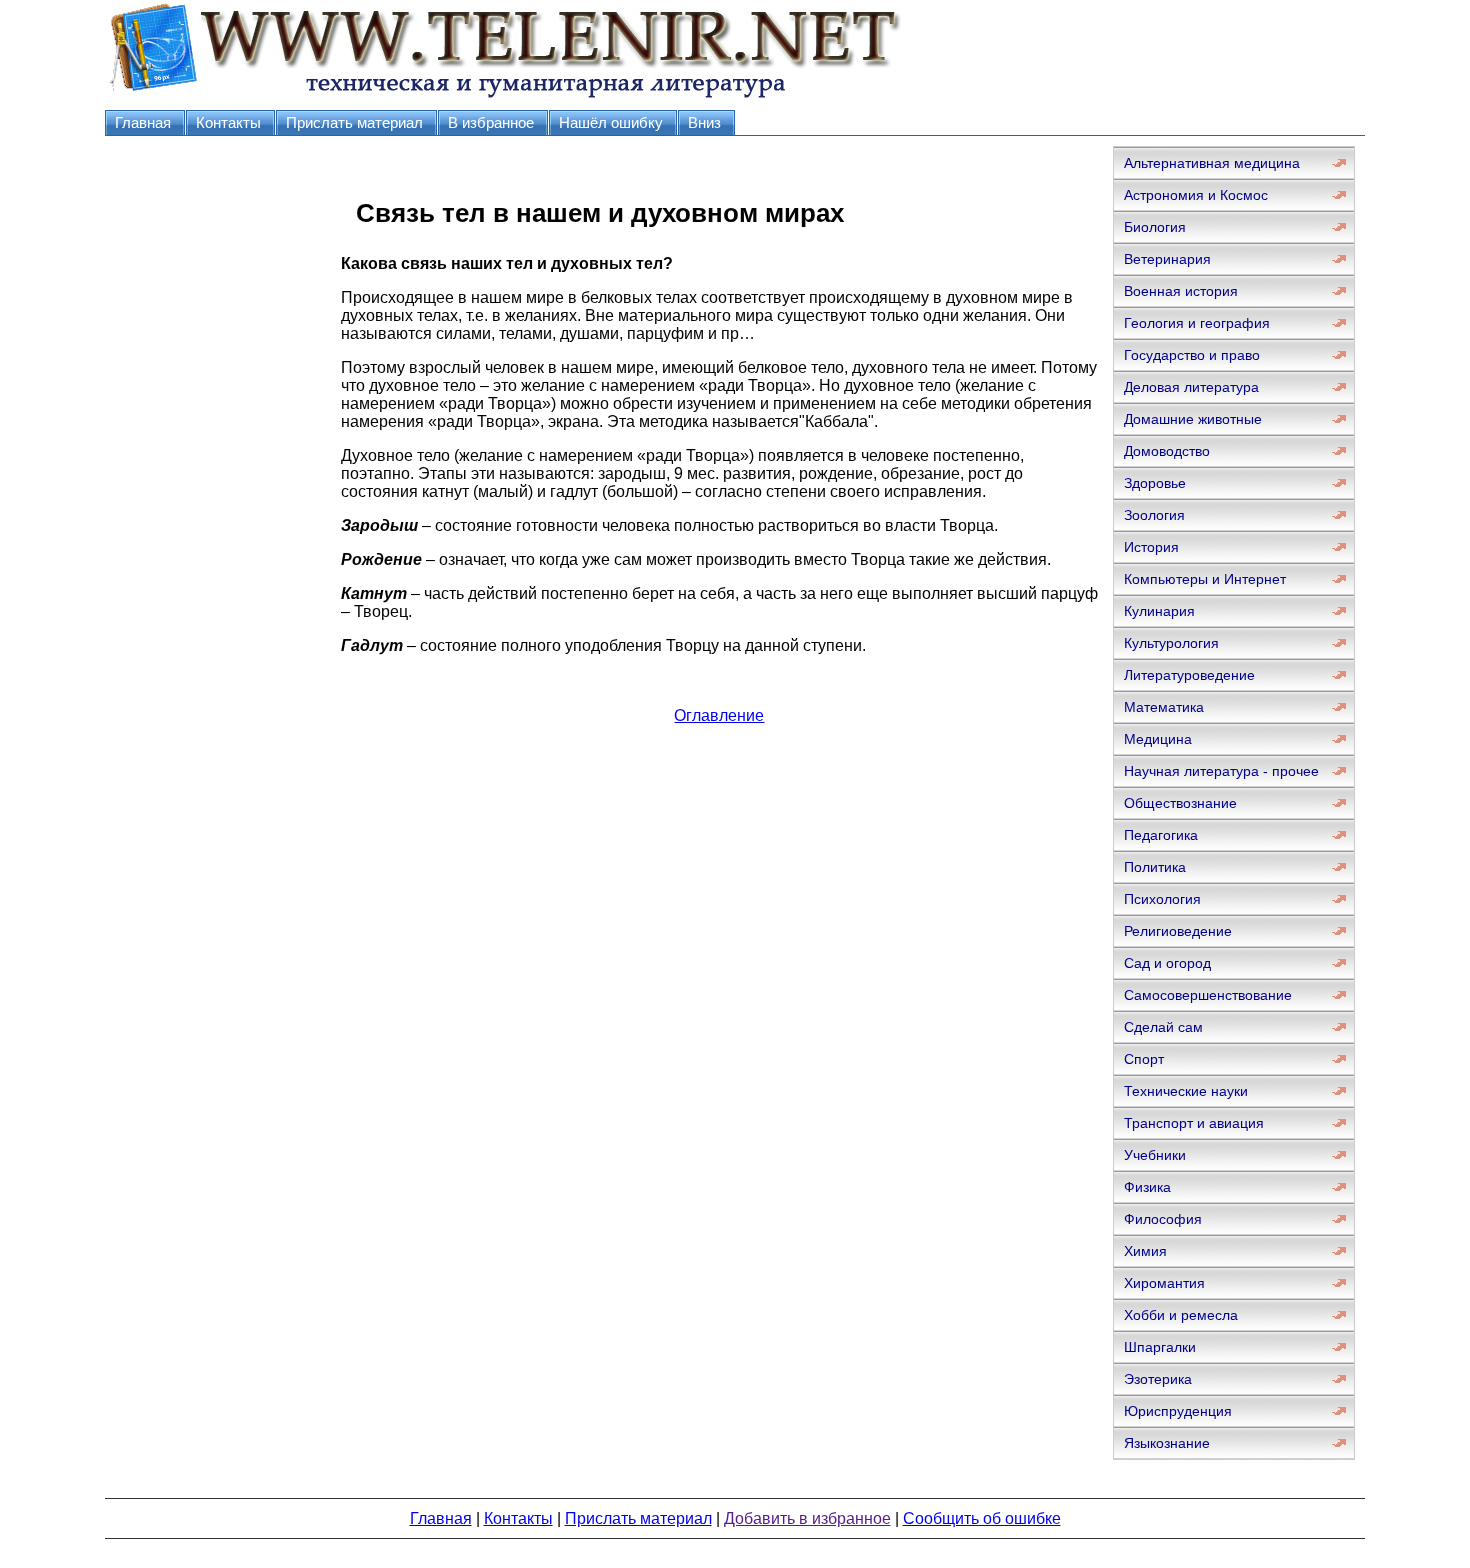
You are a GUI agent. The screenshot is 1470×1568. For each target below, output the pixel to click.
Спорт (1144, 1059)
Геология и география (1197, 323)
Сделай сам (1163, 1027)
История (1151, 547)
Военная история (1181, 291)
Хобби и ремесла (1181, 1315)
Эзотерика (1158, 1379)
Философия (1163, 1219)
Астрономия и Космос (1196, 195)
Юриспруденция (1178, 1411)
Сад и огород (1167, 963)
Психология (1162, 899)
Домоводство (1167, 451)
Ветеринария (1167, 259)
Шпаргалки (1160, 1347)
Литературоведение (1189, 675)
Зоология (1154, 515)
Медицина (1158, 739)
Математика (1164, 707)
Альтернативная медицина (1212, 163)
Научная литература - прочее (1221, 771)
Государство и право (1192, 355)
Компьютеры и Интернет (1205, 579)
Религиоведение (1178, 931)
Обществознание (1180, 803)
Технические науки (1186, 1091)
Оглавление (719, 715)
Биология (1155, 227)
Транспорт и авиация (1194, 1123)
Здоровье (1155, 483)
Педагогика (1161, 835)
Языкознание (1167, 1443)
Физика (1147, 1187)
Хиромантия (1164, 1283)
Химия (1145, 1251)
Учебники (1155, 1155)
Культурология (1171, 643)
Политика (1155, 867)
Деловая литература (1191, 387)
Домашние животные (1193, 419)
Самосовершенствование (1208, 995)
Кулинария (1159, 611)
